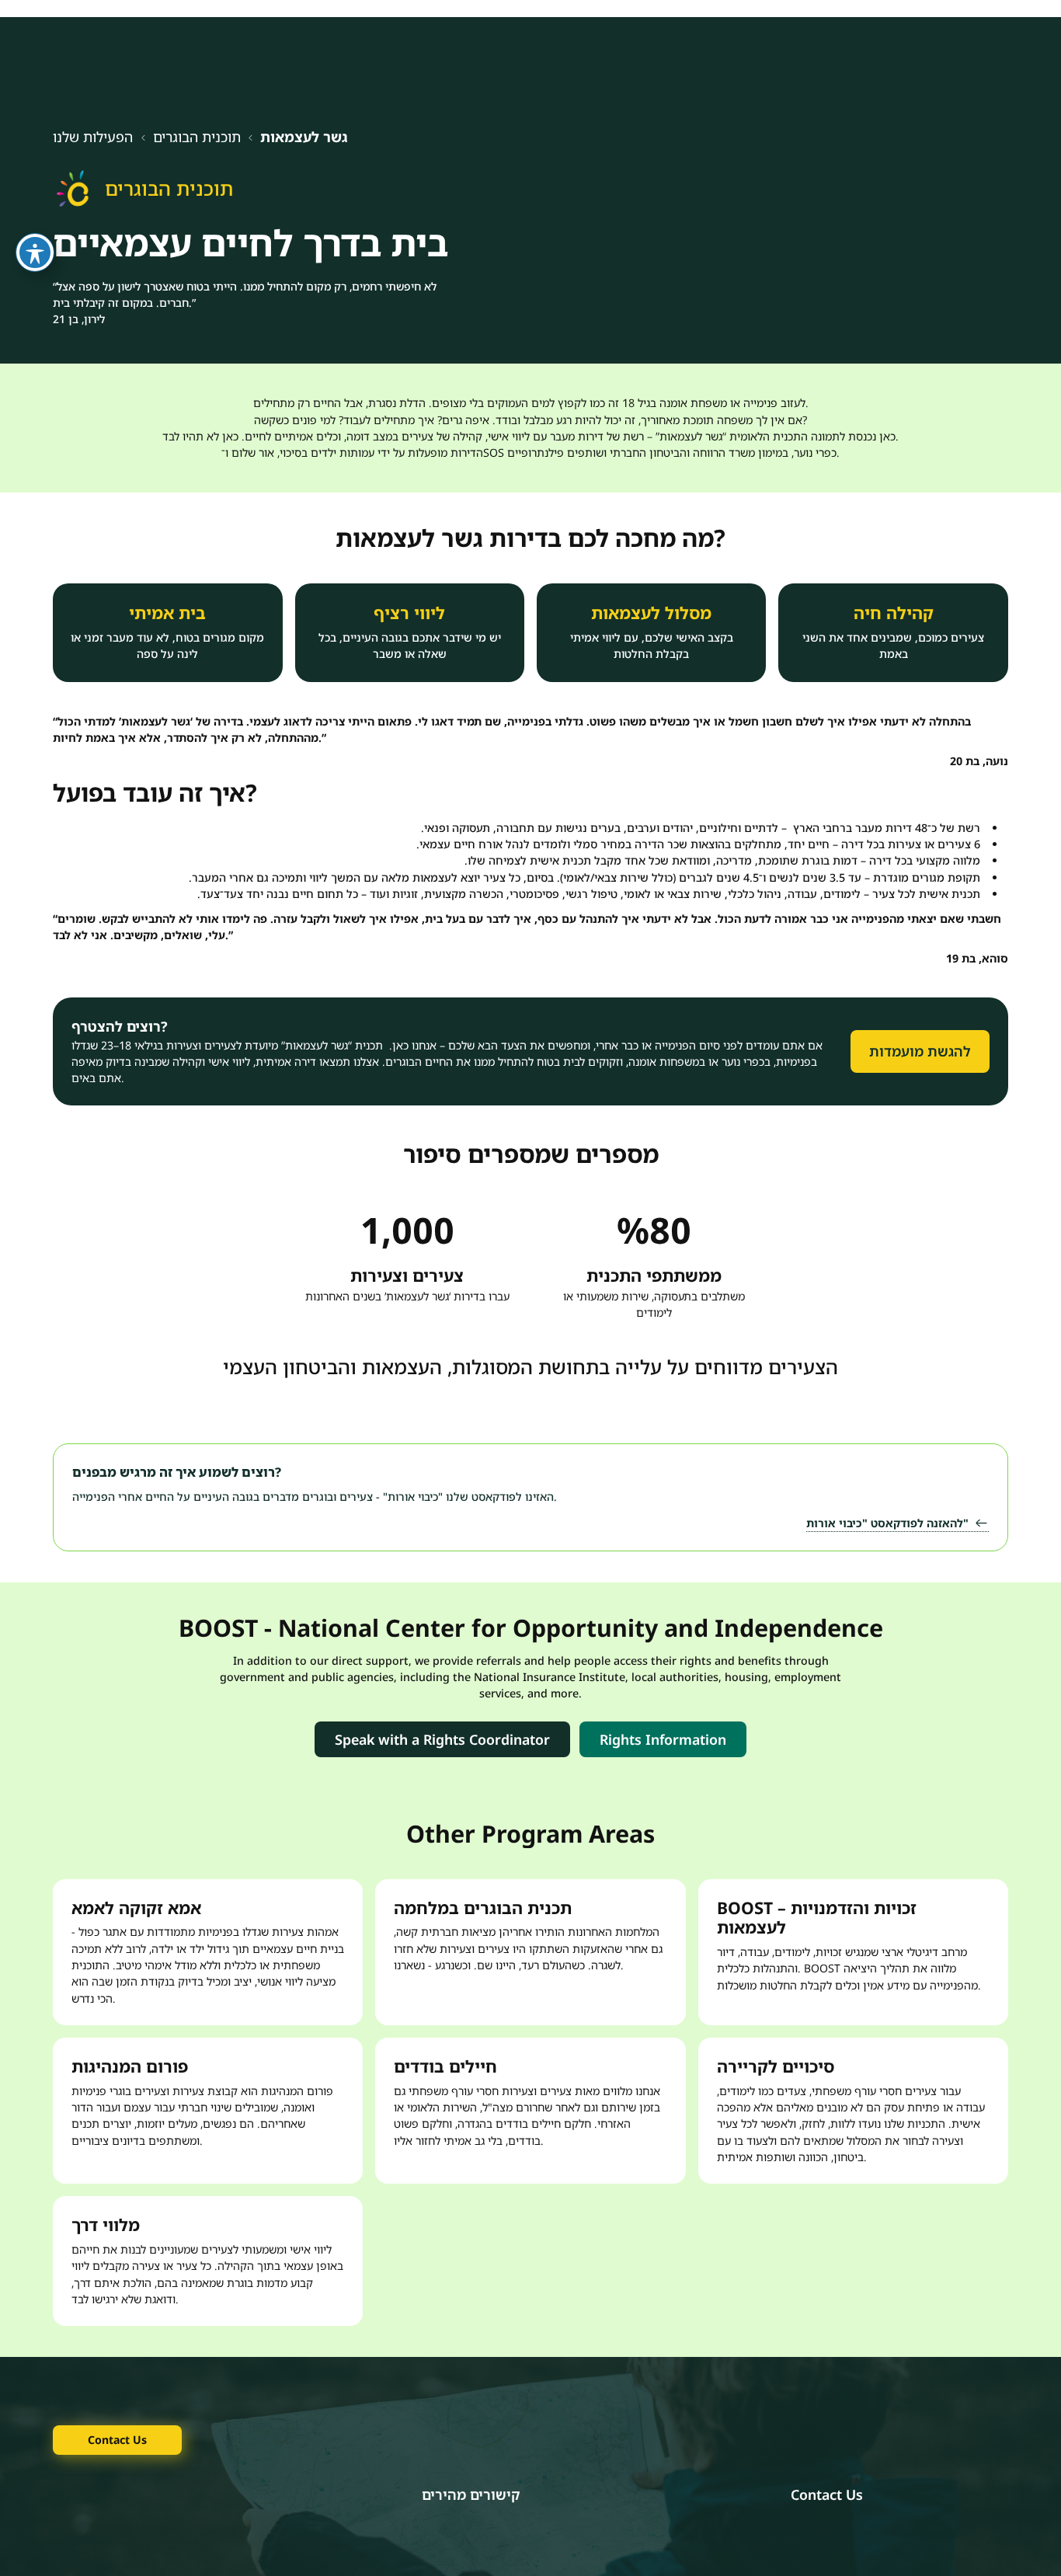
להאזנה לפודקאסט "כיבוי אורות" (887, 1523)
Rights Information (663, 1739)
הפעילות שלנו (93, 137)
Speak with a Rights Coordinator (442, 1739)
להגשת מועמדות (920, 1051)
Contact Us (117, 2440)
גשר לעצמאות (304, 137)
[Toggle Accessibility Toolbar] (35, 252)
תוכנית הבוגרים (197, 137)
